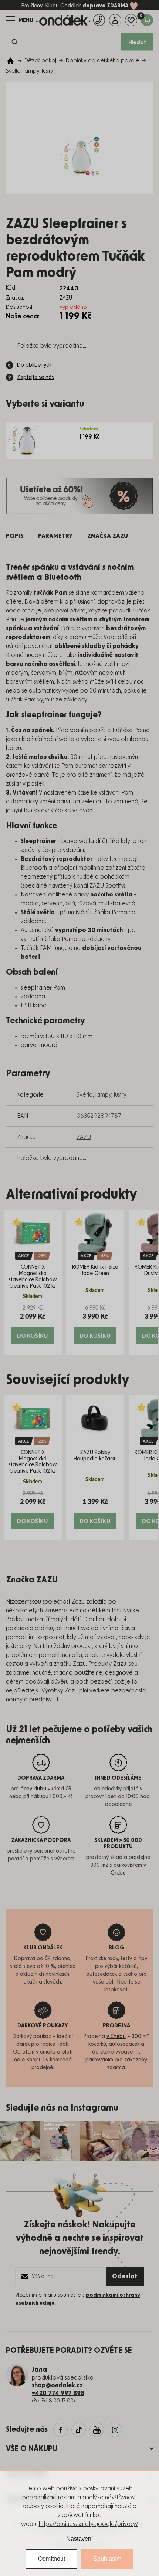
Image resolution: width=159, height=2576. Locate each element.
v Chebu (116, 2037)
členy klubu (33, 1789)
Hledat (137, 43)
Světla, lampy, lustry (102, 1095)
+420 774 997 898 (58, 2393)
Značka (108, 536)
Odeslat (125, 2276)
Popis (15, 536)
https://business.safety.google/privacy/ (89, 2524)
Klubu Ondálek (63, 6)
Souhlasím (107, 2559)
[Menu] (20, 20)
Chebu (118, 1873)
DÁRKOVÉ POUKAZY (43, 2026)
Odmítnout (52, 2559)
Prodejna (116, 2026)
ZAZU (84, 1137)
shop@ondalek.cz (57, 2385)
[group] (33, 1282)
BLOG (116, 1948)
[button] (33, 1324)
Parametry (55, 536)
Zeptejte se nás (35, 377)
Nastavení (79, 2539)
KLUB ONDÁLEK (43, 1948)
